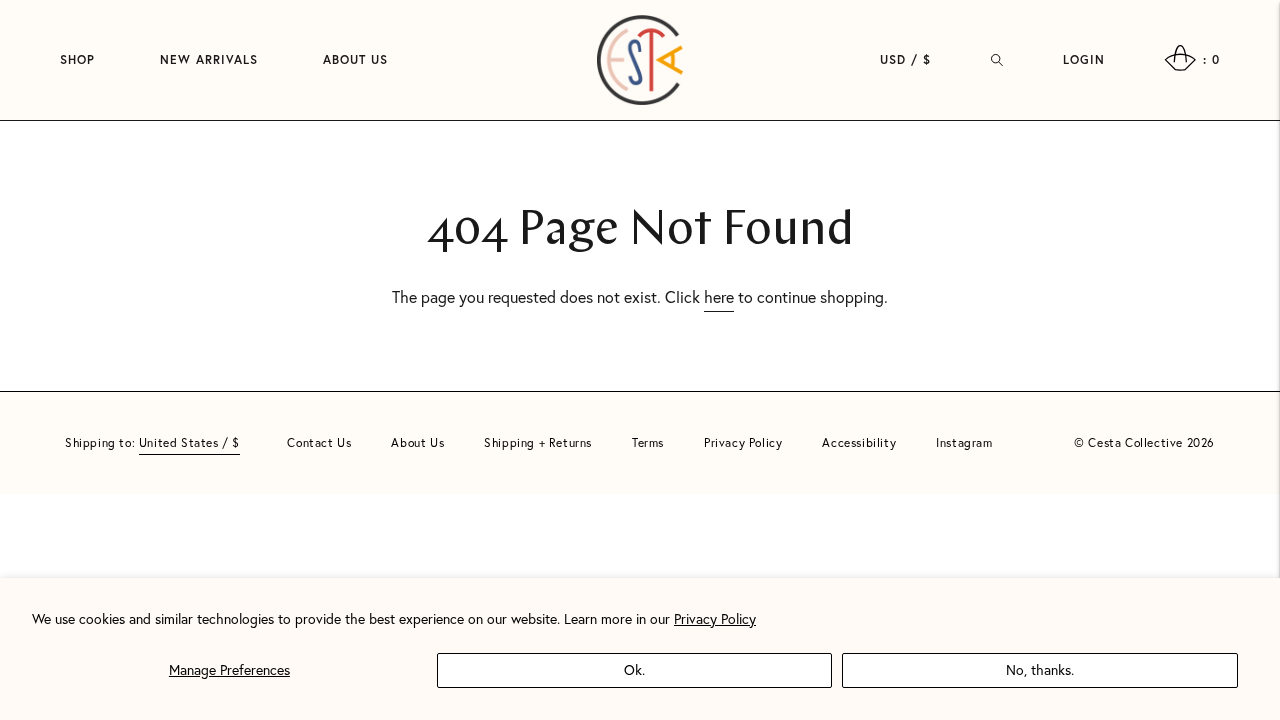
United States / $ (189, 442)
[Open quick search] (997, 60)
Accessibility (859, 442)
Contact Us (319, 442)
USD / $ (905, 59)
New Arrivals (209, 59)
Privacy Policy (715, 618)
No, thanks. (1040, 669)
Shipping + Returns (538, 442)
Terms (648, 442)
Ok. (634, 669)
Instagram (964, 442)
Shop (77, 59)
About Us (355, 59)
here (719, 296)
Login (1084, 59)
